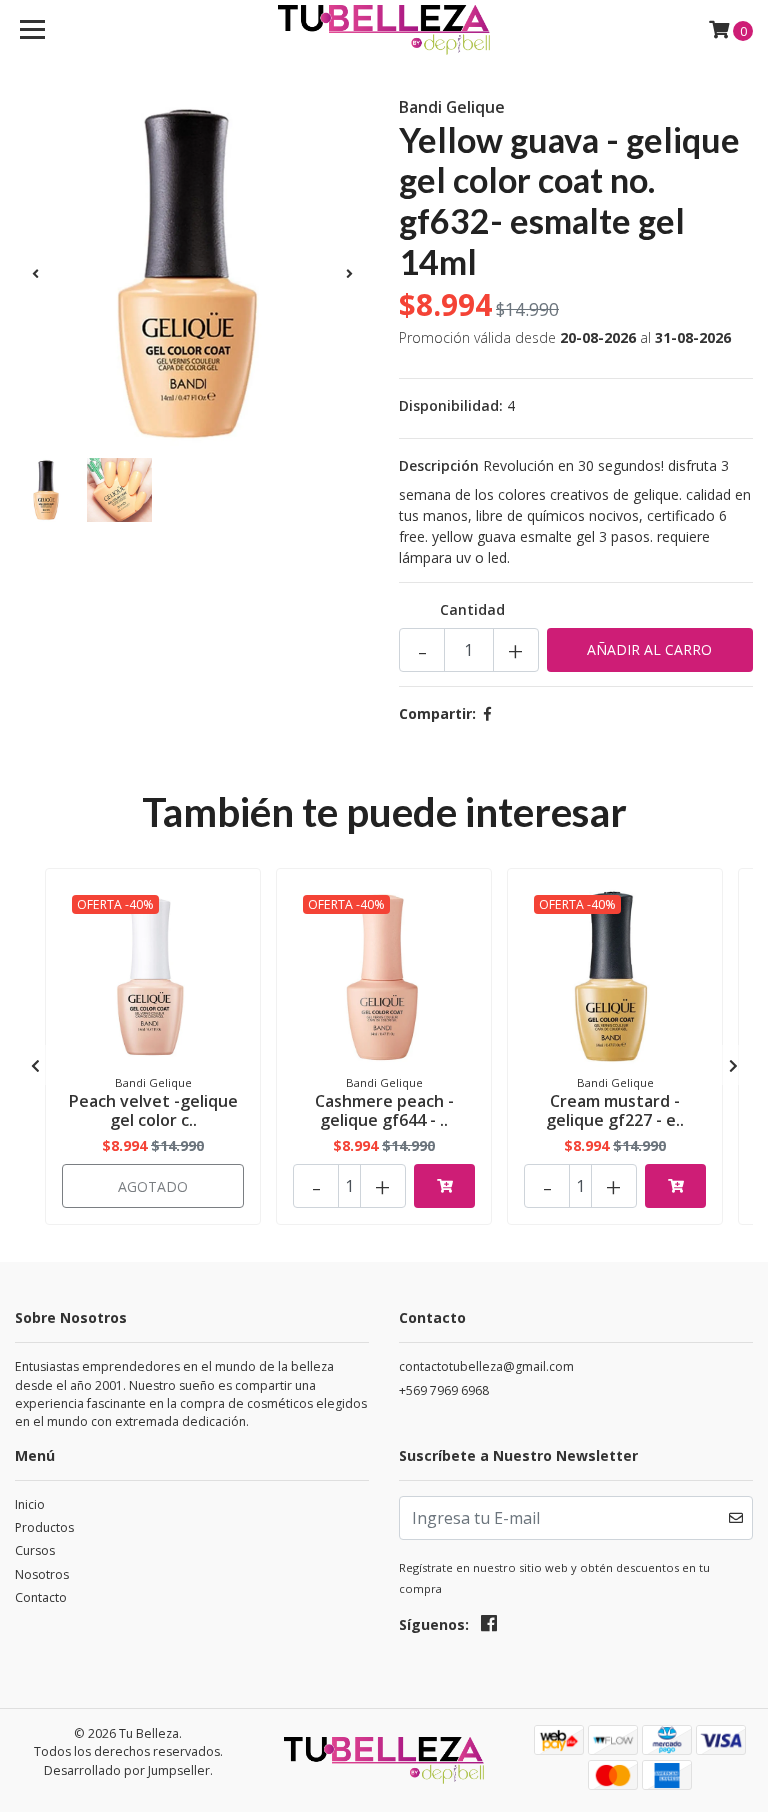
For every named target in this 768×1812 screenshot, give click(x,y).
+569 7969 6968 (444, 1390)
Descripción (439, 465)
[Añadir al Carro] (444, 1186)
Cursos (35, 1550)
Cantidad (472, 609)
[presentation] (35, 273)
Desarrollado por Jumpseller (127, 1770)
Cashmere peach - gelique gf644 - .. (384, 1110)
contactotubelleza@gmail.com (486, 1366)
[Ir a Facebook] (489, 1627)
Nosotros (42, 1574)
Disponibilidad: (451, 405)
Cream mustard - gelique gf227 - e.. (615, 1110)
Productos (44, 1527)
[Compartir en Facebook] (487, 713)
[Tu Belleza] (384, 30)
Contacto (41, 1597)
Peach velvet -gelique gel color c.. (153, 1110)
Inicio (30, 1504)
